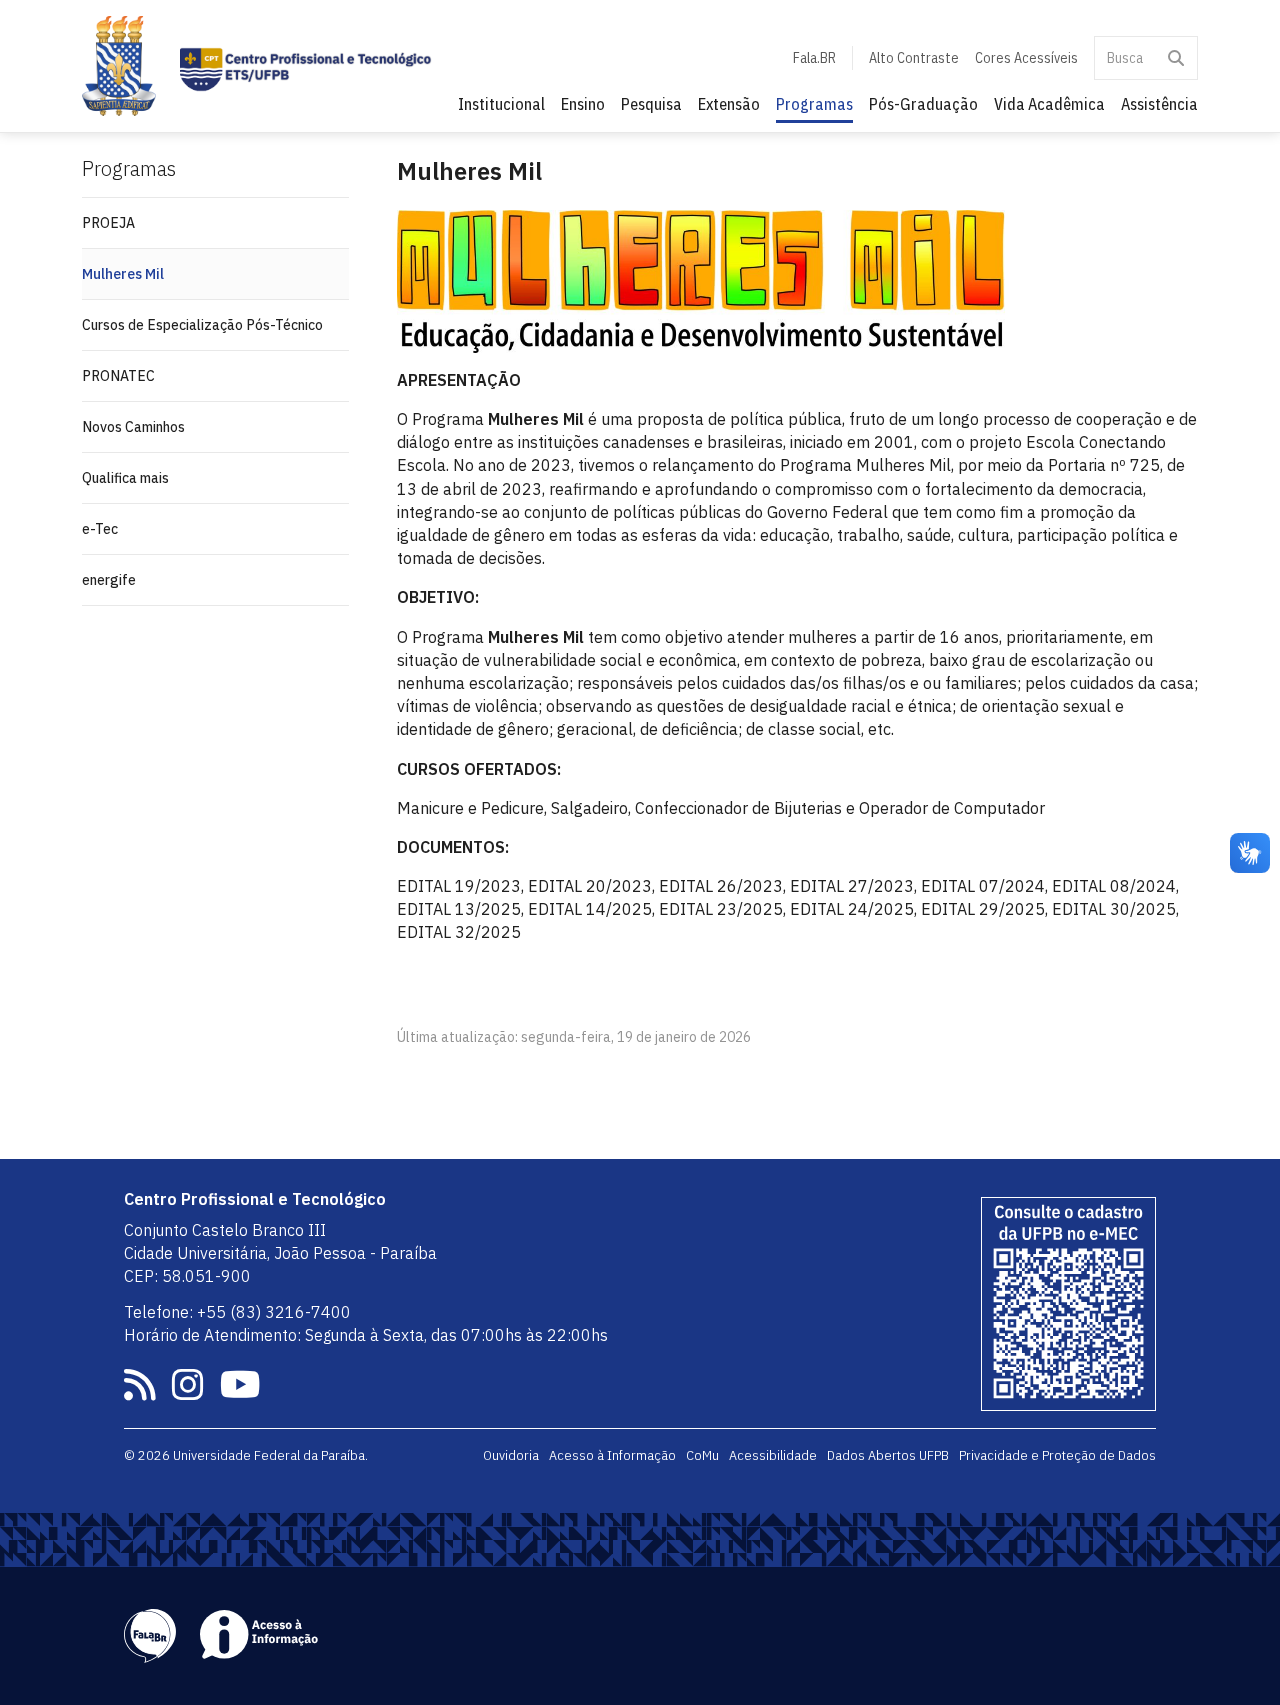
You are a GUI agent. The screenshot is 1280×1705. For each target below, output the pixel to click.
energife (109, 580)
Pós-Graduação (923, 104)
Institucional (501, 104)
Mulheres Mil (123, 274)
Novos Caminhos (133, 427)
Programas (814, 104)
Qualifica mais (125, 478)
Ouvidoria (511, 1455)
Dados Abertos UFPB (888, 1455)
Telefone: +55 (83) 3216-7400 (237, 1312)
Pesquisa (651, 104)
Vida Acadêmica (1049, 104)
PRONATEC (118, 376)
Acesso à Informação (612, 1455)
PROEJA (108, 223)
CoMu (702, 1455)
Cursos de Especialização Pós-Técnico (202, 325)
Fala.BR (814, 58)
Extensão (729, 104)
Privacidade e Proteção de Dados (1057, 1455)
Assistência (1159, 104)
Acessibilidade (773, 1455)
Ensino (583, 104)
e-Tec (100, 529)
